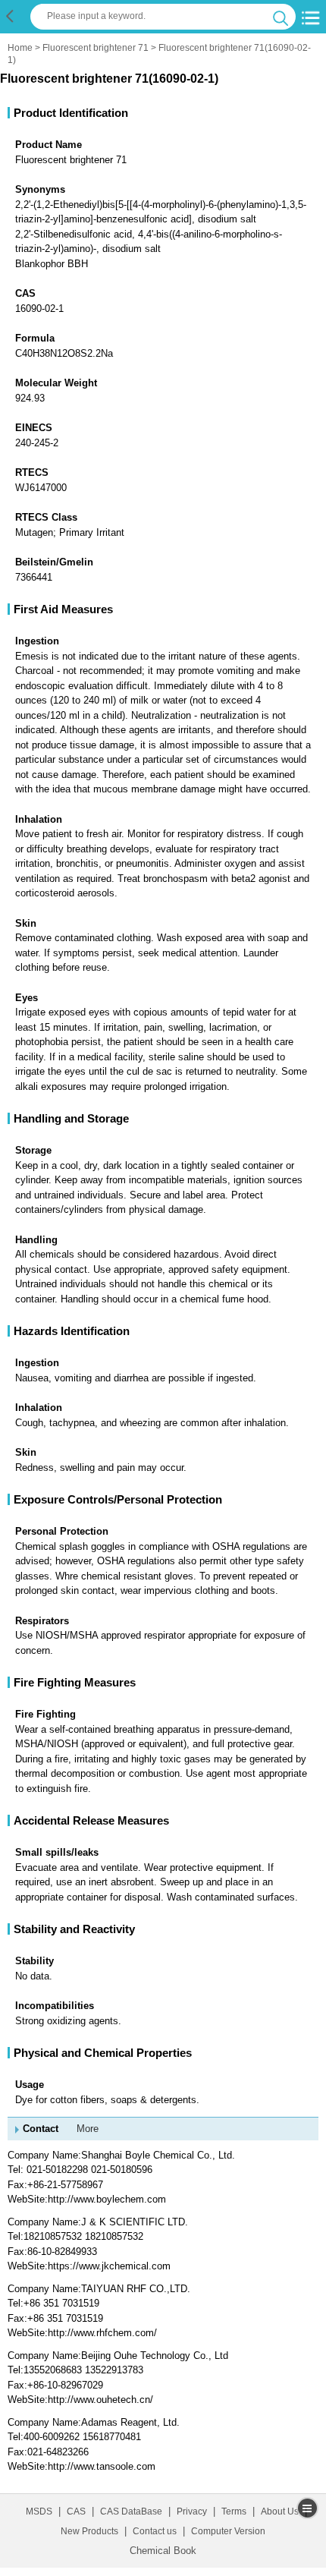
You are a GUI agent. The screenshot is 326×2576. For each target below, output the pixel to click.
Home (20, 48)
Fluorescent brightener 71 (96, 48)
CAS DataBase (131, 2511)
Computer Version (228, 2531)
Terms (234, 2511)
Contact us (155, 2531)
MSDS (39, 2511)
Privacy (192, 2511)
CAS (76, 2511)
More (88, 2129)
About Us (280, 2511)
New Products (89, 2531)
